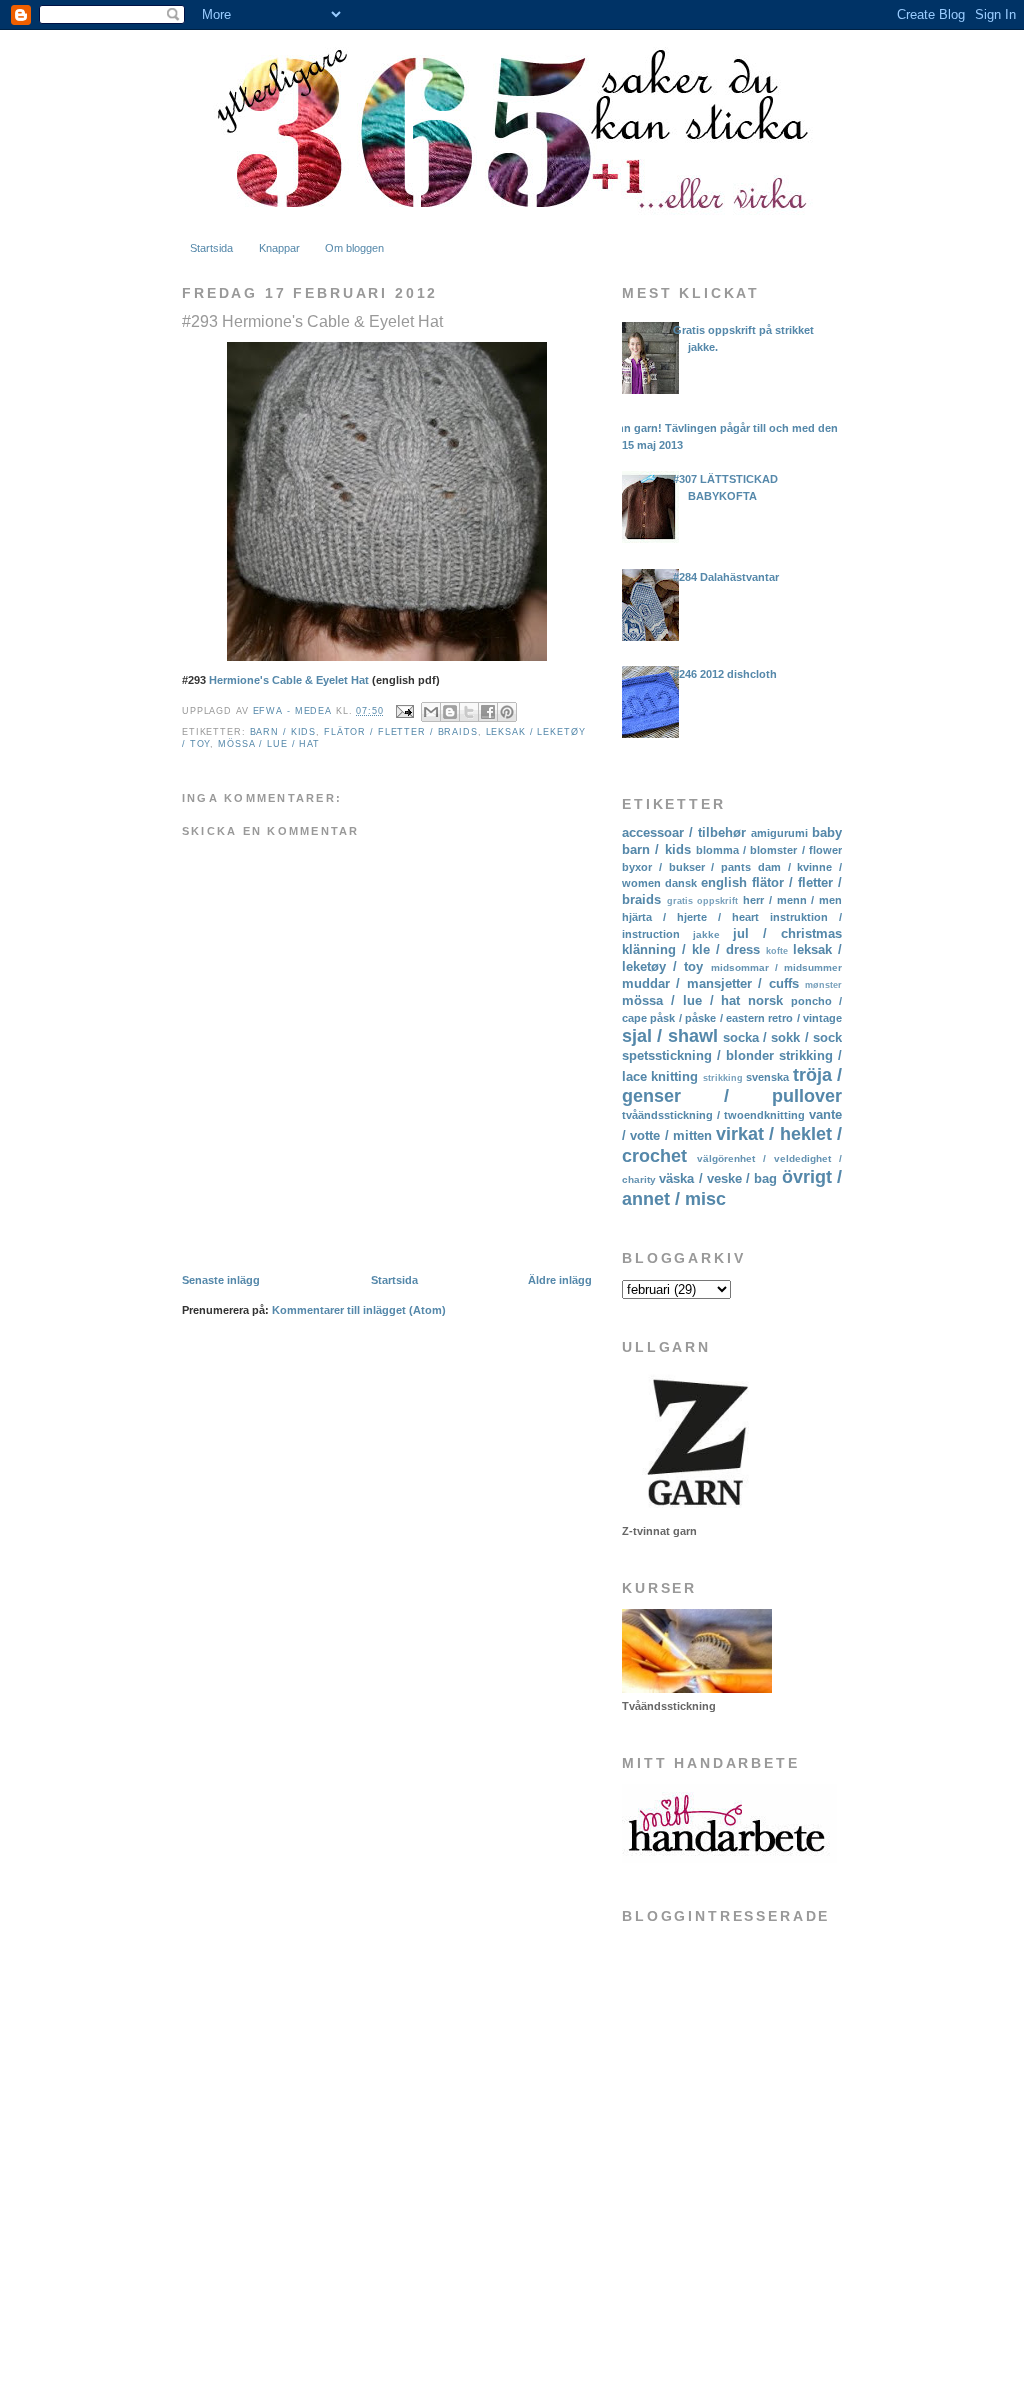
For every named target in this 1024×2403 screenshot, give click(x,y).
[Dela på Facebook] (488, 712)
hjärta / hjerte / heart (690, 917)
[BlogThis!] (450, 712)
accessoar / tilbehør (684, 832)
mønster (823, 985)
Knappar (279, 248)
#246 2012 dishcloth (725, 674)
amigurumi (779, 833)
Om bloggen (354, 248)
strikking (723, 1078)
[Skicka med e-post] (431, 712)
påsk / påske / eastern (707, 1018)
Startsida (211, 248)
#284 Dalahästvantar (726, 577)
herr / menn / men (792, 900)
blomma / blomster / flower (769, 850)
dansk (681, 883)
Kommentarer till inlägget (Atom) (359, 1310)
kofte (777, 951)
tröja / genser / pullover (732, 1085)
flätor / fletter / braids (401, 732)
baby (827, 832)
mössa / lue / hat (269, 744)
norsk (765, 1000)
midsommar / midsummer (776, 967)
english (724, 882)
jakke (706, 934)
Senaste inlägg (221, 1280)
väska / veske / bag (718, 1178)
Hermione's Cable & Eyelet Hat (289, 680)
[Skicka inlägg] (405, 711)
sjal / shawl (670, 1036)
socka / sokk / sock (782, 1037)
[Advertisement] (722, 2227)
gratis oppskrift (703, 901)
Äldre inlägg (560, 1280)
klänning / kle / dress (691, 949)
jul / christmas (787, 933)
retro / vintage (805, 1018)
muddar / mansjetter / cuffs (710, 983)
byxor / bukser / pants (686, 867)
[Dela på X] (469, 712)
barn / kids (283, 732)
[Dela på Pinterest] (507, 712)
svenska (767, 1077)
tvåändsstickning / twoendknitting (713, 1115)
